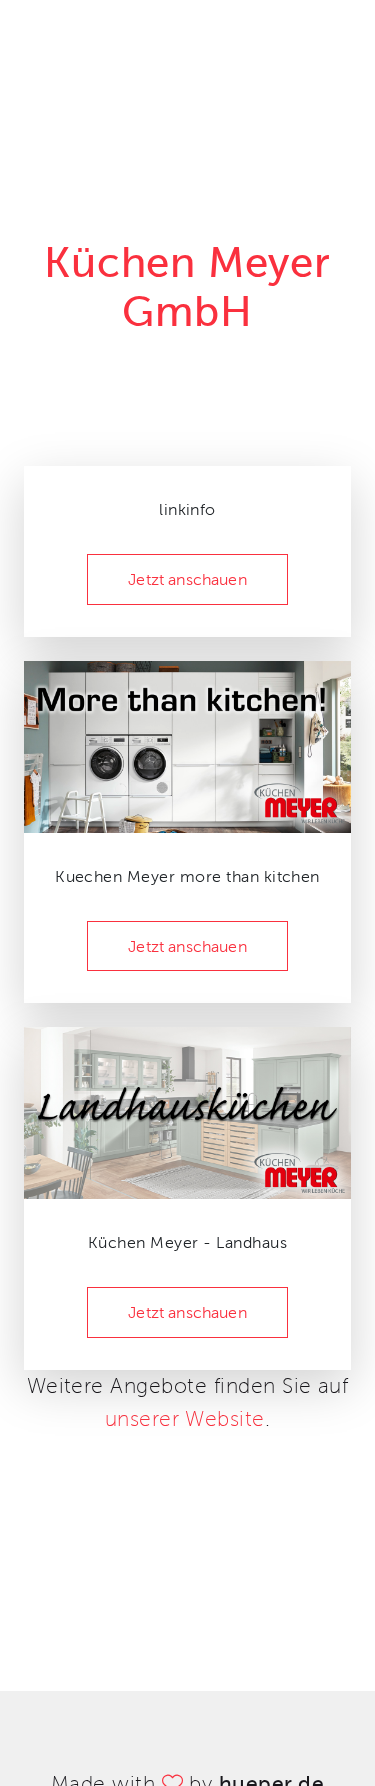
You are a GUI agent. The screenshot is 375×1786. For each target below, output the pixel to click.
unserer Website (185, 1419)
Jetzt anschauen (187, 579)
